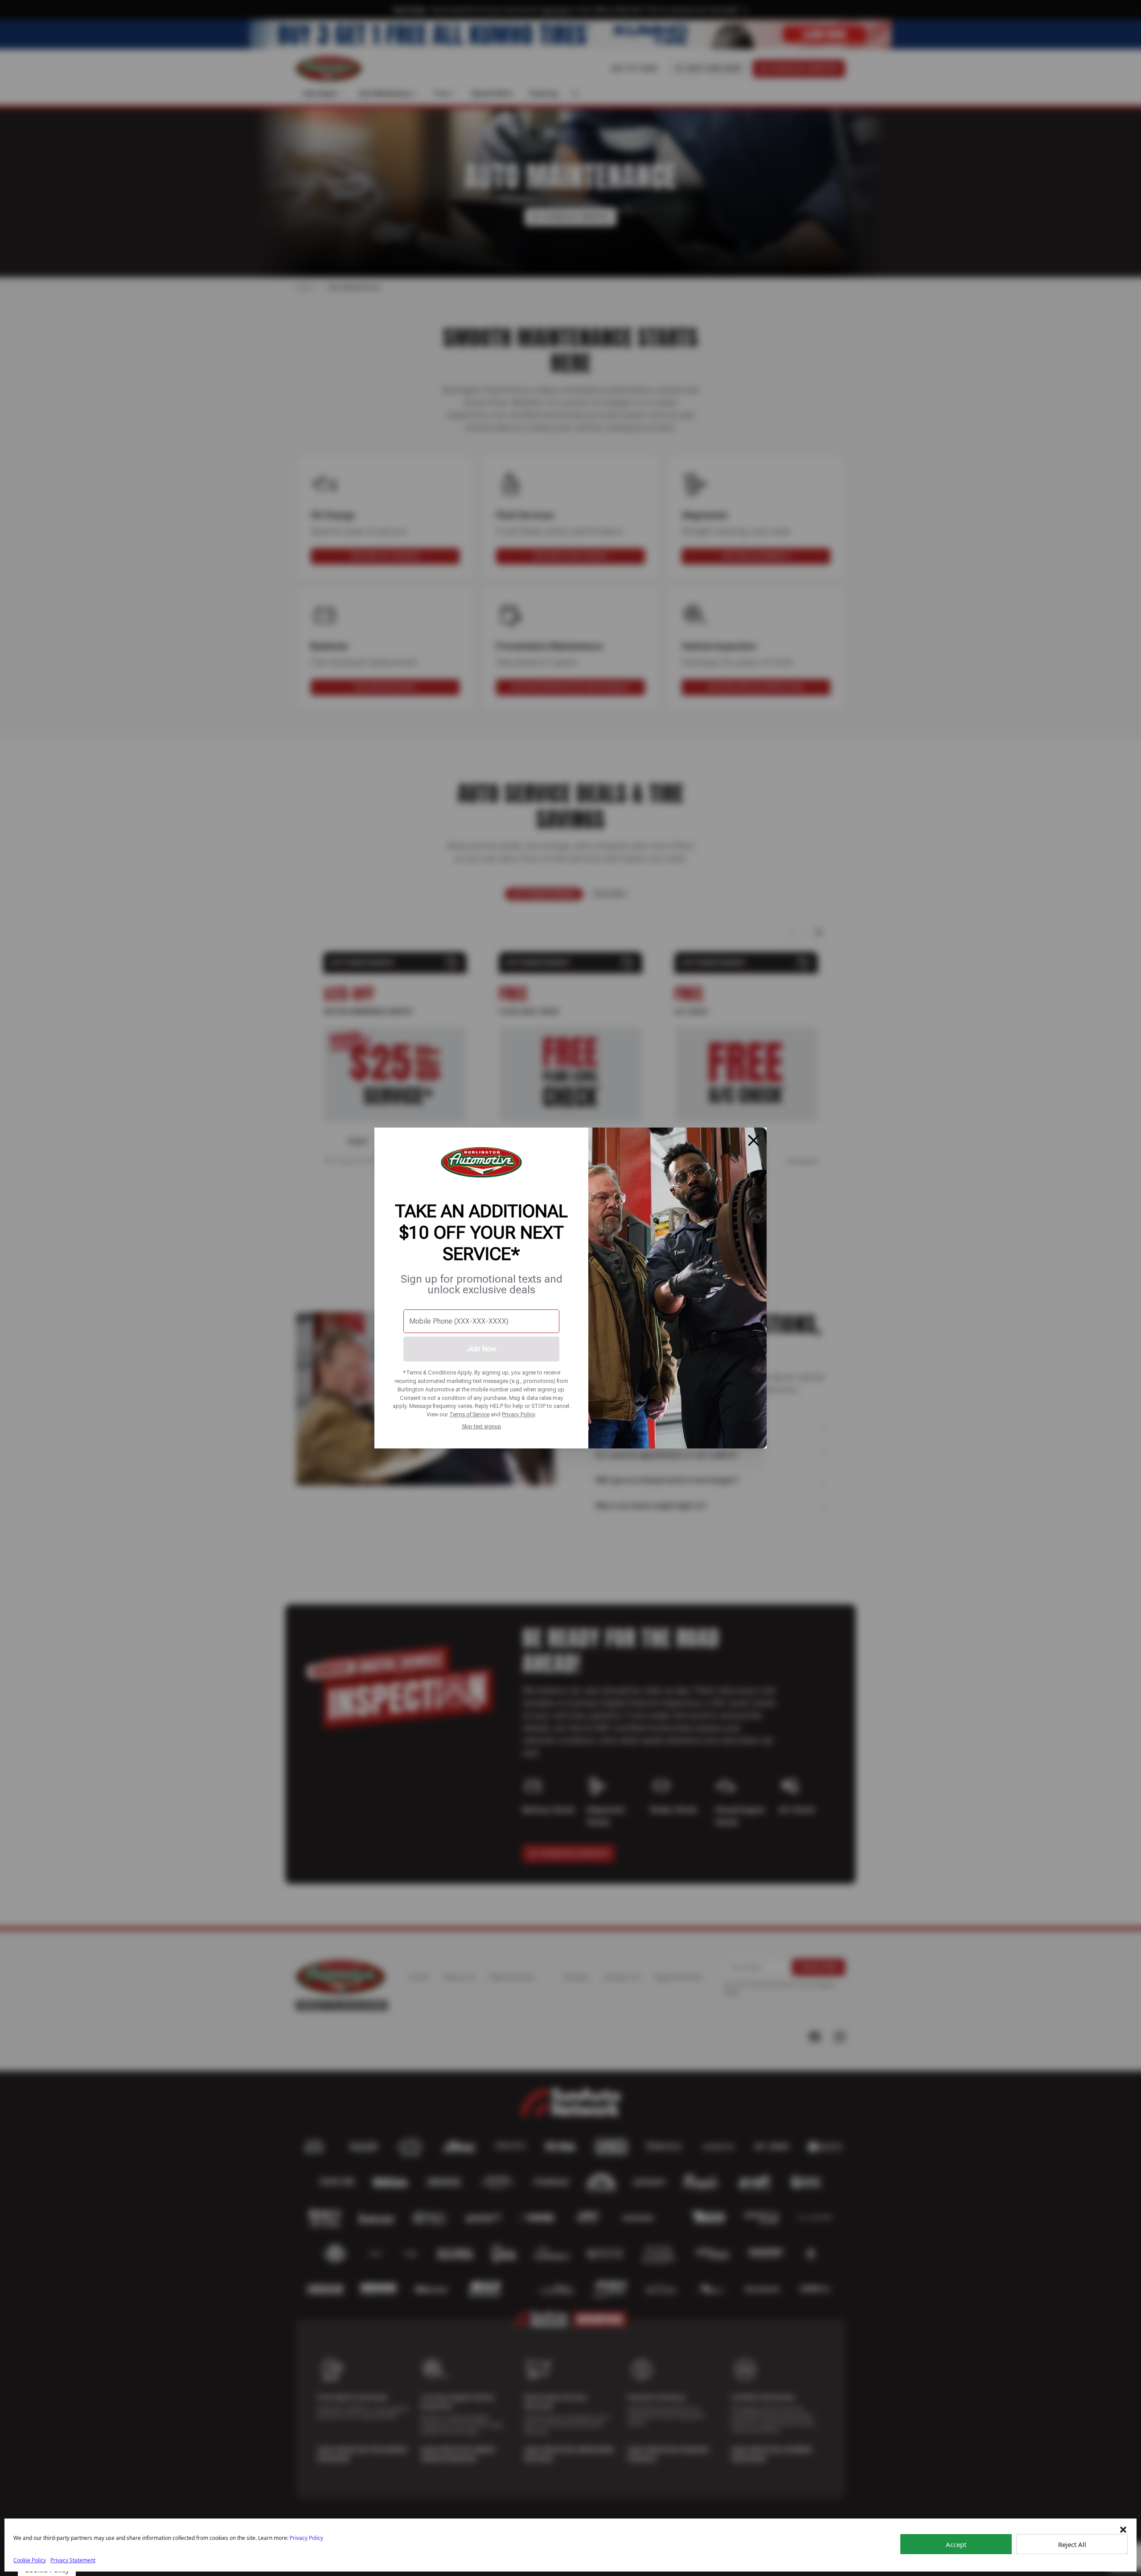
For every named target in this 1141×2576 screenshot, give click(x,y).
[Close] (754, 1140)
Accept (956, 2544)
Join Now (481, 1349)
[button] (1123, 2530)
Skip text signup (482, 1426)
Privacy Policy (518, 1414)
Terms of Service (469, 1414)
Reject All (1072, 2544)
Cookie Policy (30, 2560)
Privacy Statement (73, 2560)
